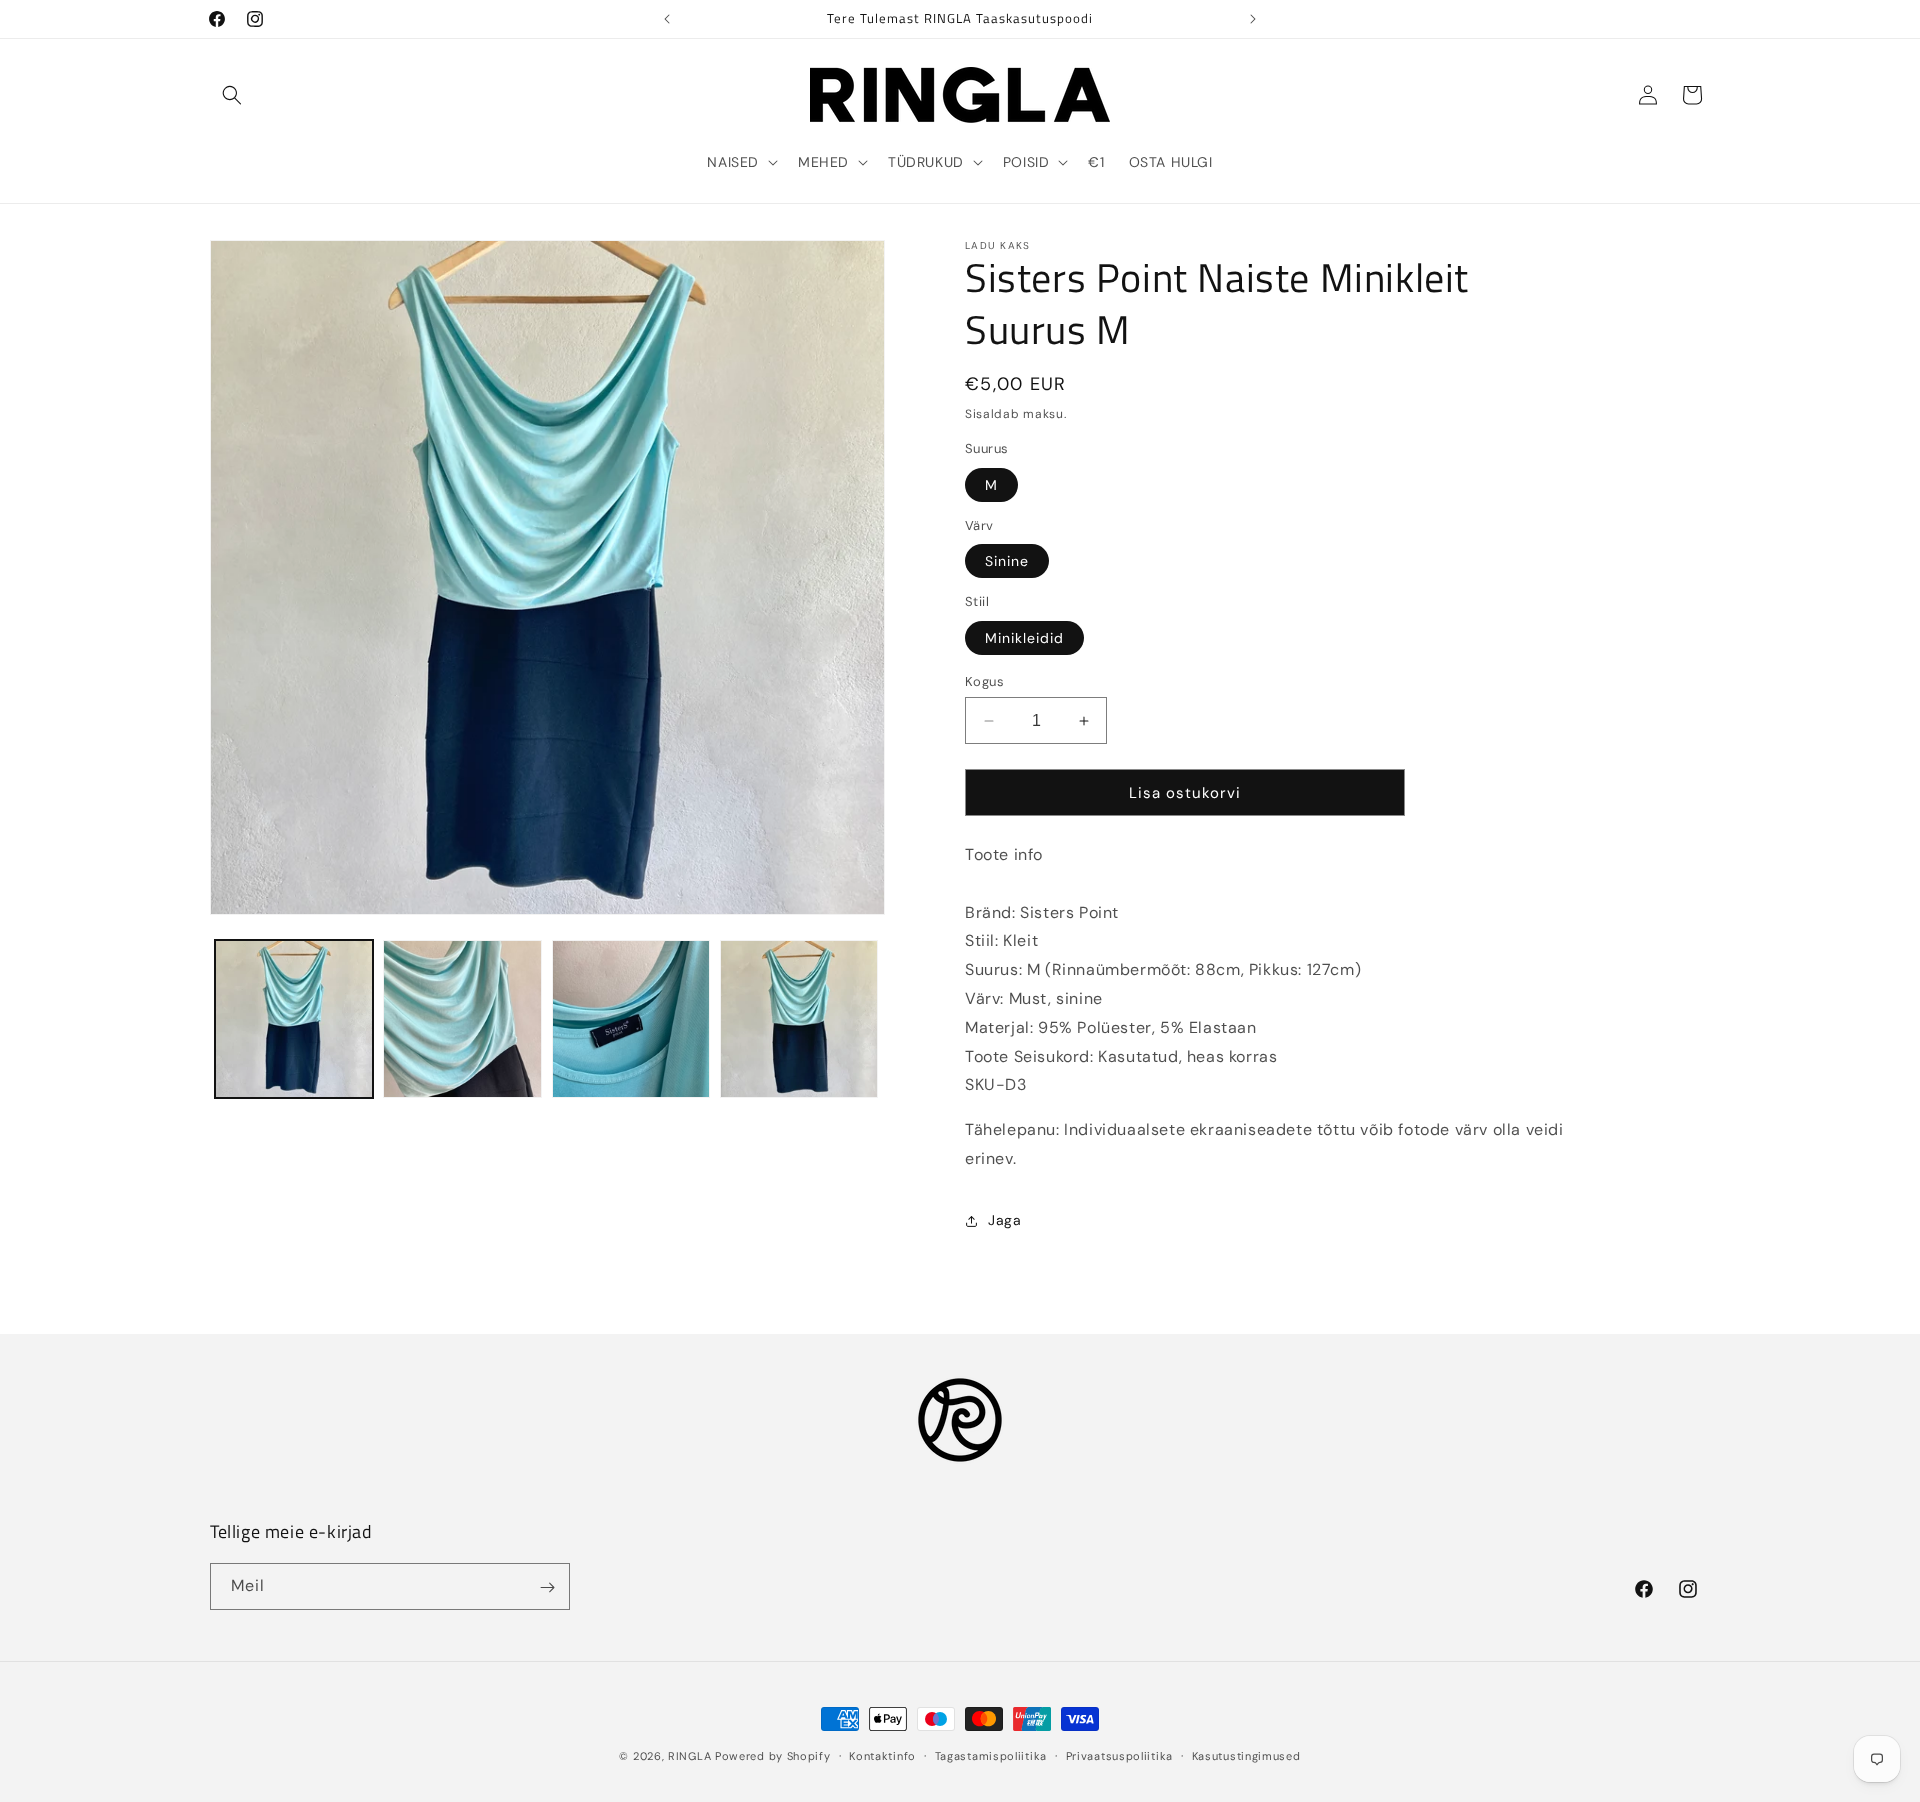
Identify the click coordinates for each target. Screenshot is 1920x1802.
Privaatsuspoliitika (1119, 1755)
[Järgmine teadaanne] (1253, 19)
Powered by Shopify (773, 1756)
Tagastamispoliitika (991, 1755)
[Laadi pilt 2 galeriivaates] (462, 1019)
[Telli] (547, 1587)
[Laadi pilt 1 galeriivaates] (294, 1019)
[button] (232, 95)
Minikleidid (1024, 638)
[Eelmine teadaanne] (667, 19)
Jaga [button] (1004, 1220)
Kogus (984, 681)
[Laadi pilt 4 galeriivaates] (799, 1019)
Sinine (1007, 561)
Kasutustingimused (1246, 1755)
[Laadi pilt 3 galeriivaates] (631, 1019)
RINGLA (689, 1756)
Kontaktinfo (882, 1755)
